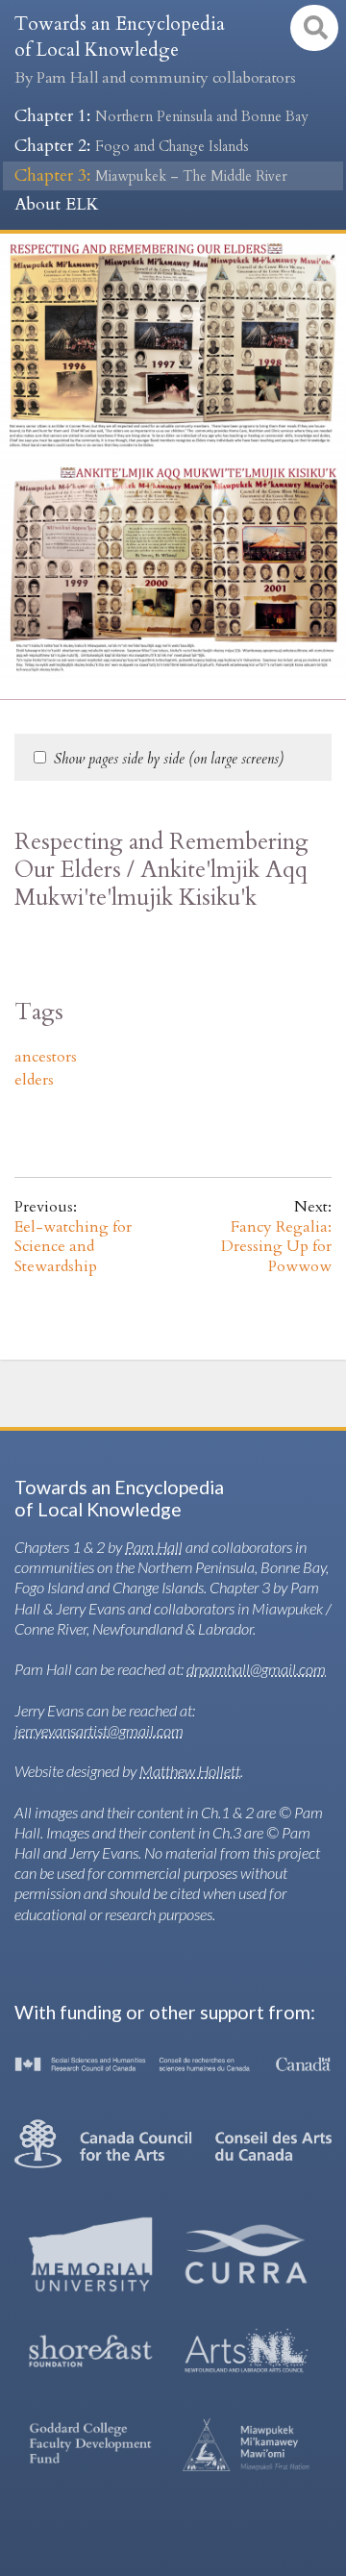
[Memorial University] (90, 2254)
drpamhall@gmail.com (256, 1669)
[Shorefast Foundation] (90, 2351)
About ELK (57, 204)
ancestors (46, 1057)
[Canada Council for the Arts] (173, 2143)
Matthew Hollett (190, 1771)
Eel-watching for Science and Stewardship (73, 1247)
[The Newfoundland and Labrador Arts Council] (246, 2351)
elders (34, 1080)
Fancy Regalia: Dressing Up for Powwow (276, 1247)
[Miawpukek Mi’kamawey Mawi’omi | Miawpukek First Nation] (246, 2444)
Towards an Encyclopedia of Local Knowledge (155, 50)
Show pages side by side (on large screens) (169, 759)
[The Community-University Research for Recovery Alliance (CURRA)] (246, 2254)
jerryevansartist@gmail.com (99, 1730)
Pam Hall (154, 1547)
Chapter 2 (132, 146)
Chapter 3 (151, 175)
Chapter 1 (161, 116)
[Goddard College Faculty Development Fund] (90, 2445)
